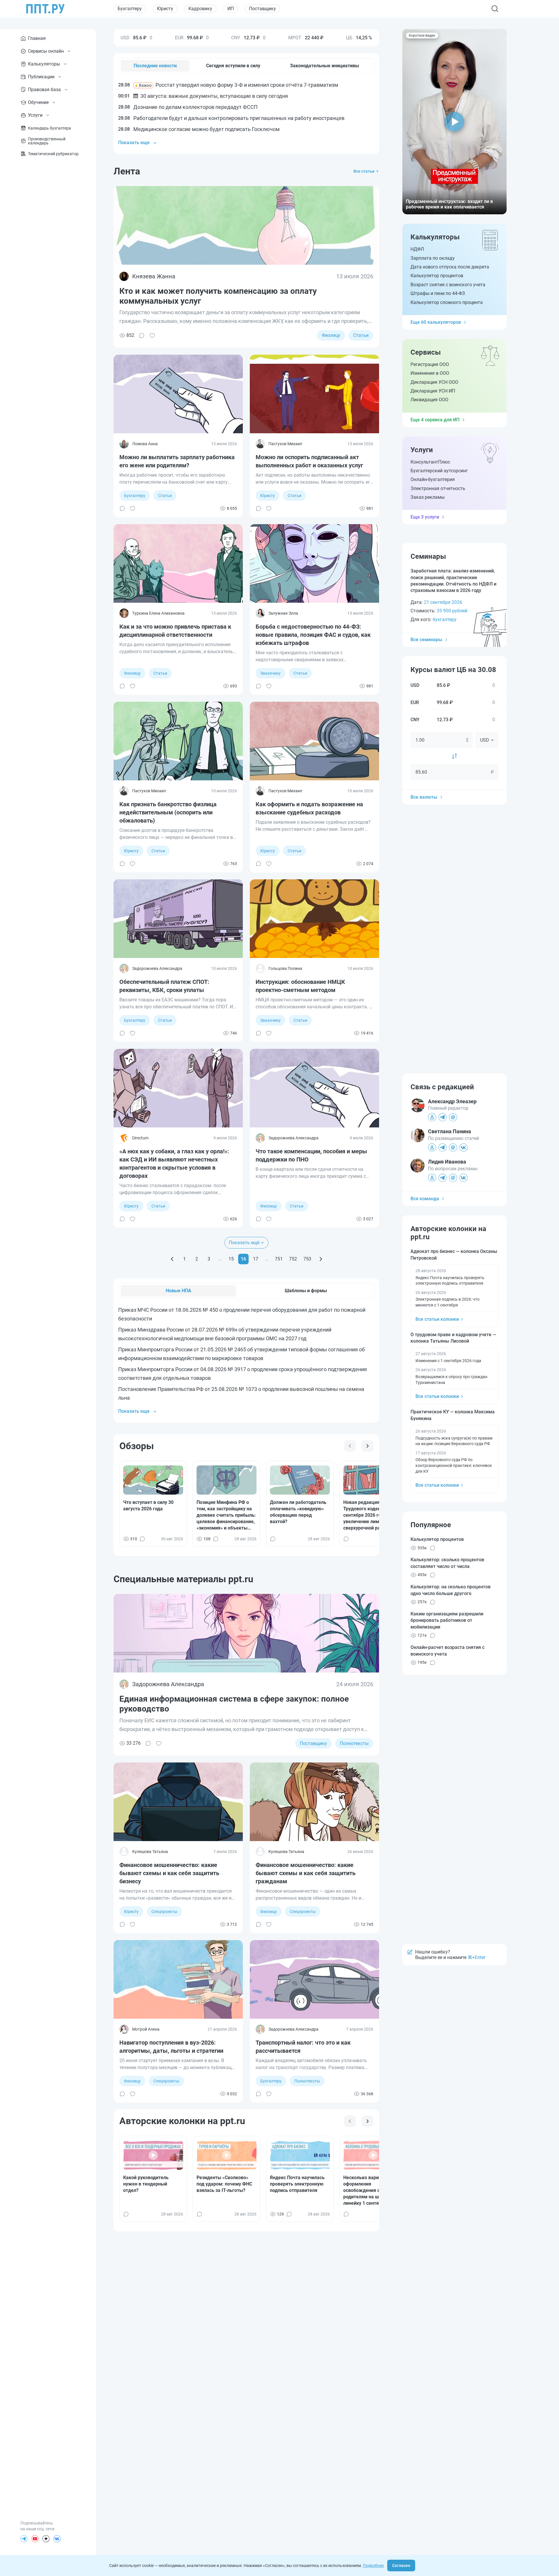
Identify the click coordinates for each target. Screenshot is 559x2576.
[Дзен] (46, 2539)
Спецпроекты (164, 1912)
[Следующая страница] (321, 1259)
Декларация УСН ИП (433, 391)
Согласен (401, 2566)
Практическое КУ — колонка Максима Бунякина (453, 1415)
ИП (231, 9)
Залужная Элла (283, 613)
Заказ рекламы (428, 497)
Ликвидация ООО (429, 400)
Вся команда (425, 1199)
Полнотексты (354, 1743)
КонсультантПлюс (430, 462)
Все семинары (426, 640)
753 (307, 1259)
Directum (140, 1138)
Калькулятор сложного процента (447, 302)
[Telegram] (24, 2539)
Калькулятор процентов (437, 276)
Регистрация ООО (430, 364)
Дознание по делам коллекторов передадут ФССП (188, 107)
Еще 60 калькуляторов (436, 322)
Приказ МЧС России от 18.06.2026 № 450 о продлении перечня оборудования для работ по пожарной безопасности (242, 1314)
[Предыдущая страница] (172, 1259)
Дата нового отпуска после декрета (450, 267)
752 (293, 1259)
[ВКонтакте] (57, 2539)
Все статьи (364, 171)
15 (231, 1259)
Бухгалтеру (130, 9)
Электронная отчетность (438, 488)
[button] (454, 122)
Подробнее (373, 2566)
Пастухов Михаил (285, 444)
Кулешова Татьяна (150, 1852)
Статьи (361, 335)
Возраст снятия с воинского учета (448, 285)
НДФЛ (417, 249)
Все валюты (424, 797)
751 (279, 1259)
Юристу (165, 9)
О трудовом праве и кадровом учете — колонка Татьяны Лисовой (453, 1338)
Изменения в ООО (430, 373)
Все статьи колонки (437, 1319)
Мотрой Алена (146, 2029)
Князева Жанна (154, 276)
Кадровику (200, 9)
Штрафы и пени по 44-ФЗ (438, 293)
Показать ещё (244, 1243)
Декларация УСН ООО (434, 382)
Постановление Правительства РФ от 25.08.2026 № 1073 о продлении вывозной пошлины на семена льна (241, 1393)
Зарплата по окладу (433, 258)
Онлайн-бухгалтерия (433, 479)
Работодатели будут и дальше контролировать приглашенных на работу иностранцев (231, 118)
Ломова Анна (145, 444)
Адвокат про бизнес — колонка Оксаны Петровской (454, 1255)
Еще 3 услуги (425, 517)
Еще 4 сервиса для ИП (435, 420)
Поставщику (262, 9)
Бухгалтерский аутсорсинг (439, 471)
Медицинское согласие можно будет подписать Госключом (199, 129)
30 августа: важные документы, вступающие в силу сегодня (203, 96)
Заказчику (270, 673)
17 (256, 1259)
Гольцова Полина (285, 968)
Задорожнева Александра (157, 968)
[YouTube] (35, 2539)
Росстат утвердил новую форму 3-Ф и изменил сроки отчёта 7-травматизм (228, 85)
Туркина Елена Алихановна (158, 613)
